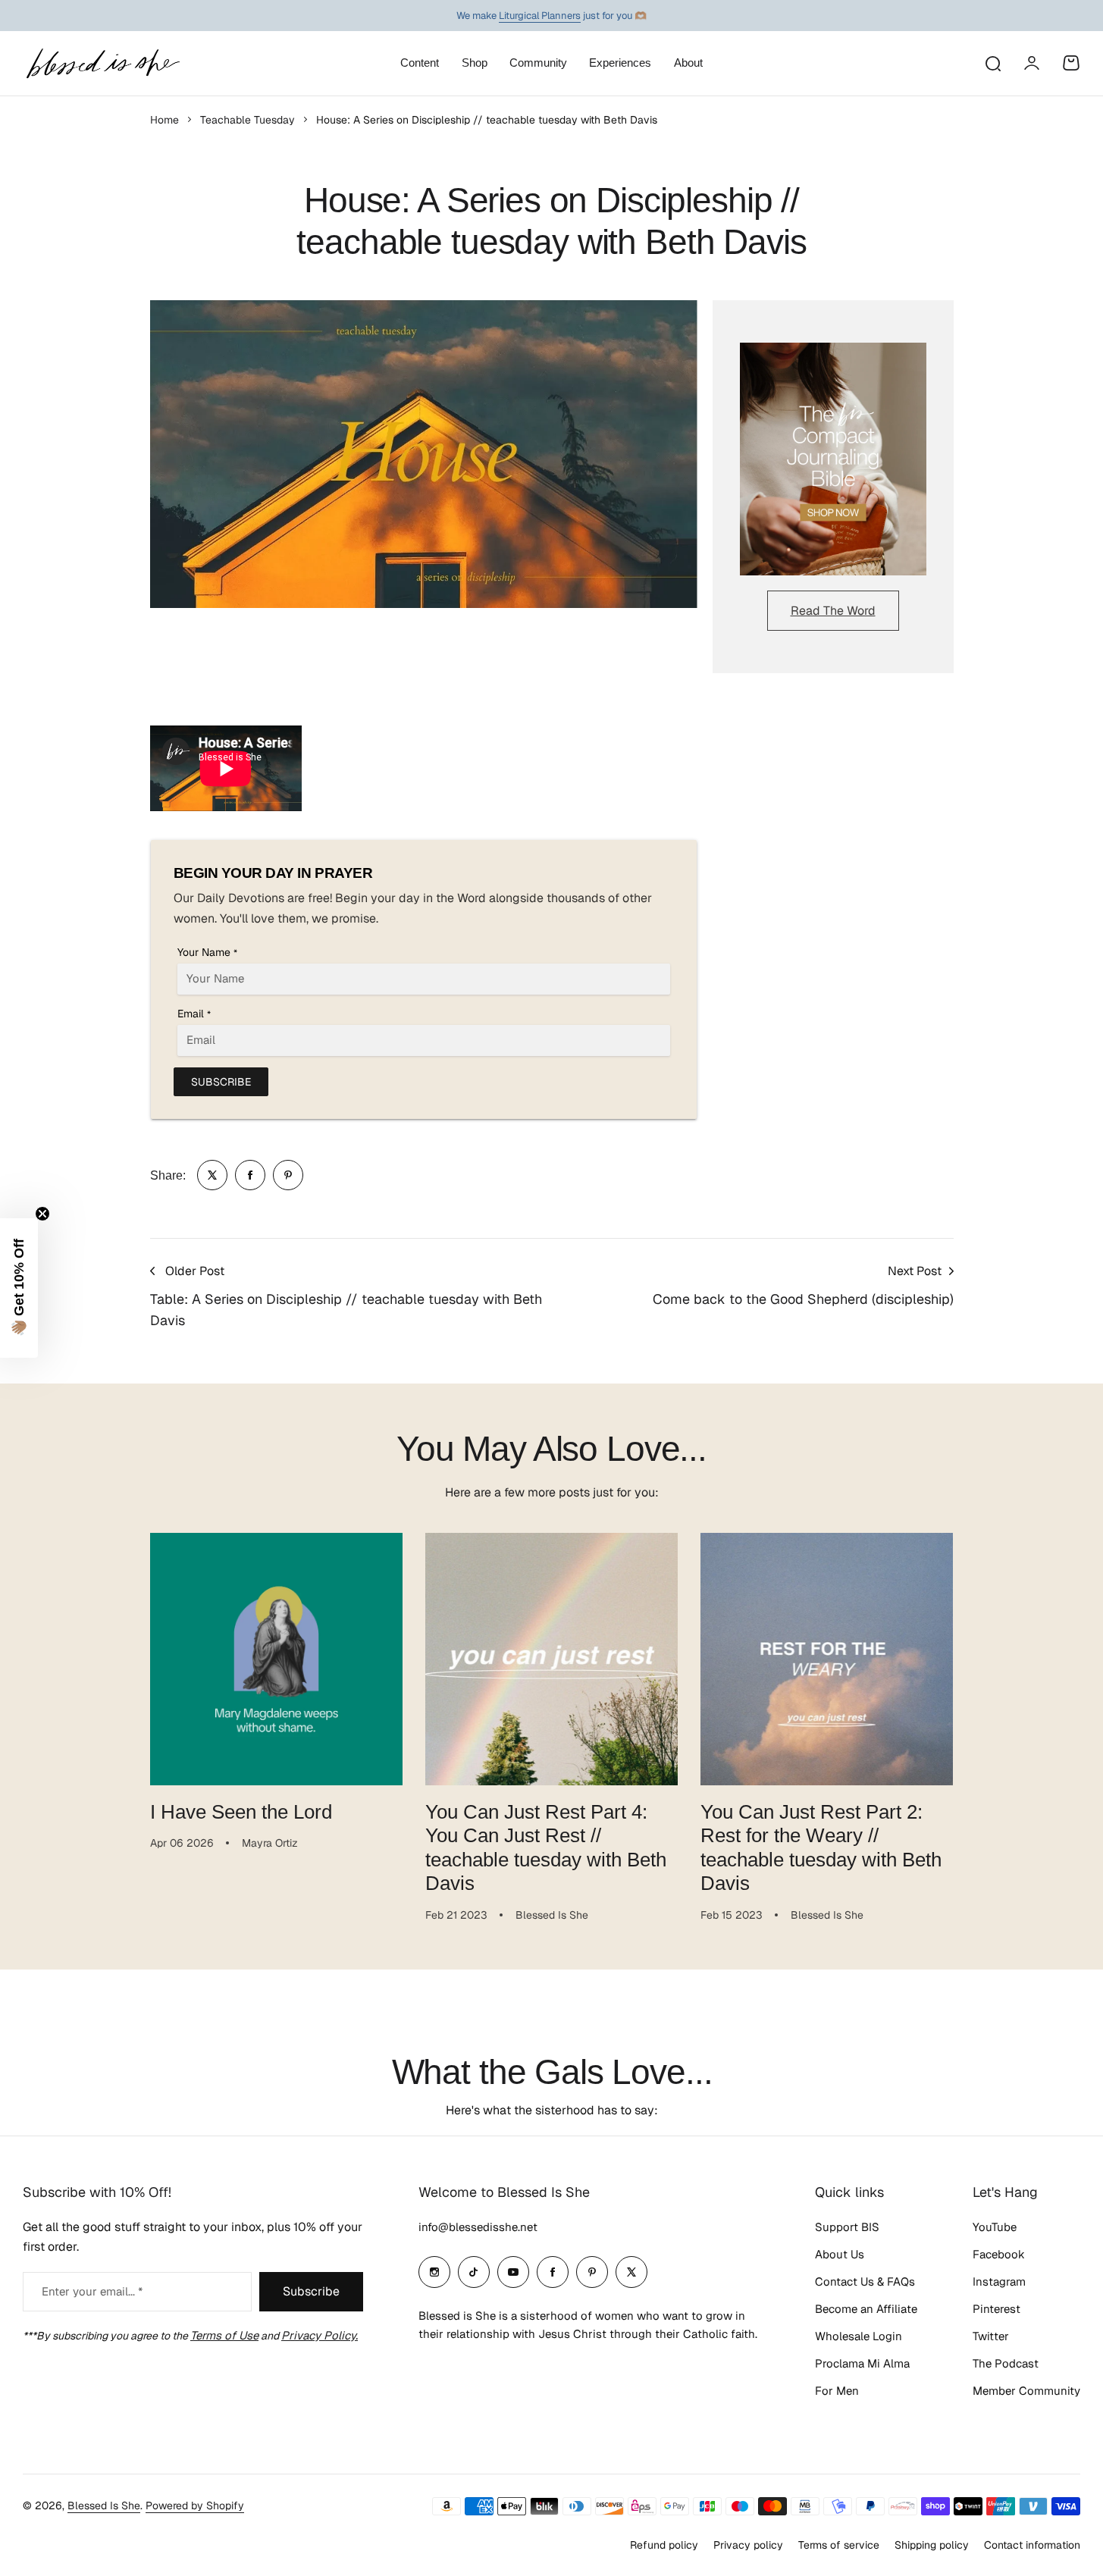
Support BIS (847, 2227)
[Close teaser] (42, 1214)
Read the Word (833, 611)
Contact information (1032, 2545)
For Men (837, 2391)
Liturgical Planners (540, 16)
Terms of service (839, 2545)
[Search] (992, 63)
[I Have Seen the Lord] (276, 1659)
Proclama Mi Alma (862, 2363)
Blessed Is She (104, 2505)
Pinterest (996, 2309)
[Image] (833, 459)
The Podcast (1006, 2363)
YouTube (995, 2227)
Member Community (1026, 2391)
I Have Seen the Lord (241, 1812)
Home (165, 120)
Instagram (999, 2281)
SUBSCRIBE (221, 1082)
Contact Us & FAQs (865, 2281)
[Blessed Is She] (102, 63)
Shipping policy (932, 2545)
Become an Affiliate (866, 2309)
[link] (212, 1175)
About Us (840, 2254)
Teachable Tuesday (248, 120)
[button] (19, 1288)
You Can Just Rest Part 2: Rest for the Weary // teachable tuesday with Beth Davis (821, 1847)
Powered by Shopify (195, 2505)
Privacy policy (748, 2545)
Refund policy (664, 2545)
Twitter (991, 2336)
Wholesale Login (859, 2336)
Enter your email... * (92, 2291)
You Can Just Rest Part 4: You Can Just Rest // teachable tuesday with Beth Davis (546, 1847)
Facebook (999, 2254)
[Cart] (1071, 63)
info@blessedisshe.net (478, 2227)
